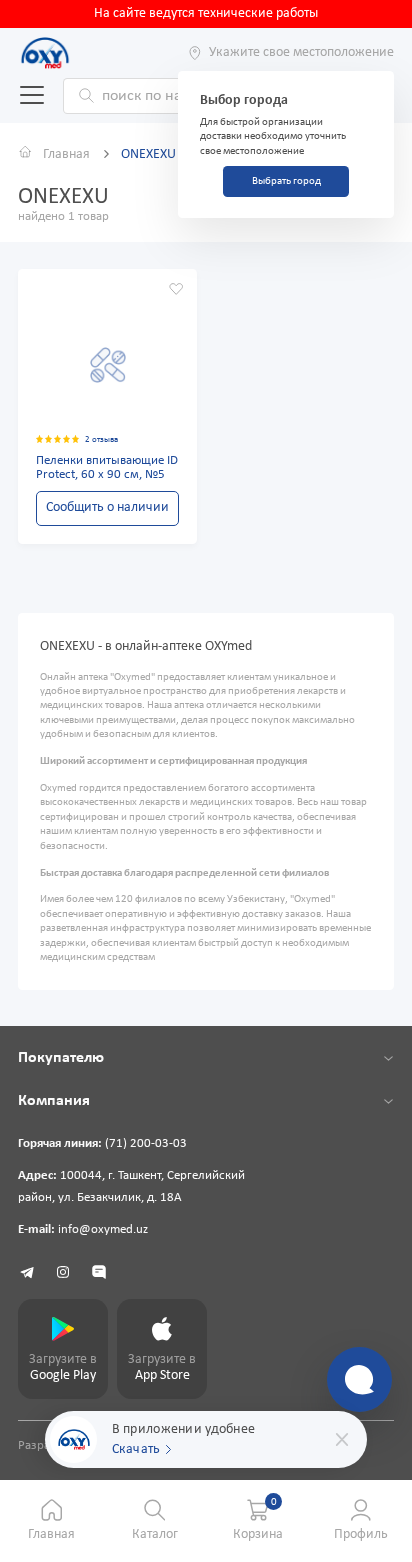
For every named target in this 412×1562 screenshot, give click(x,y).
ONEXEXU (148, 154)
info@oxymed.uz (103, 1230)
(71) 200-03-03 (146, 1144)
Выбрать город (286, 181)
